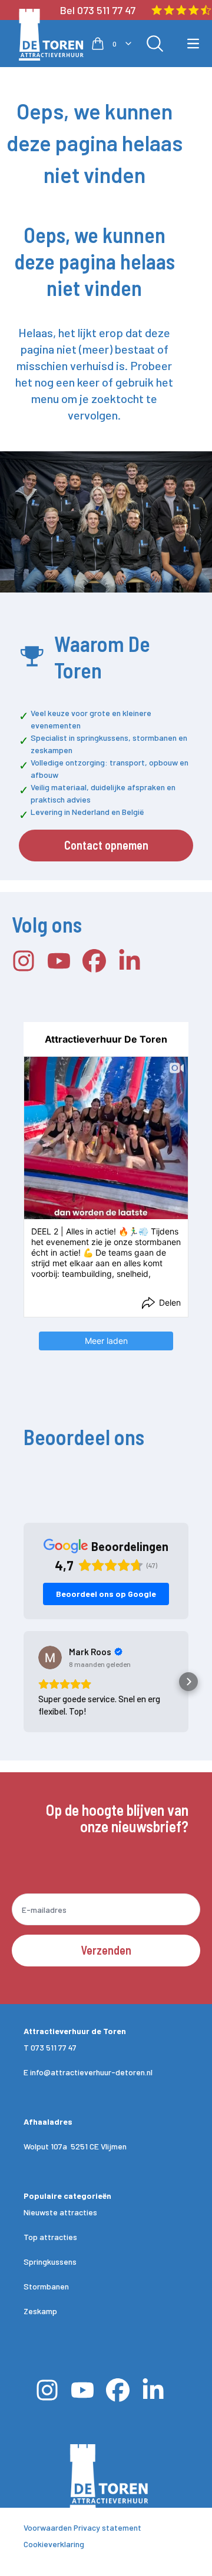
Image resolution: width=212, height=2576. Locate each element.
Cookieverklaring (54, 2544)
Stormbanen (46, 2286)
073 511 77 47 (54, 2047)
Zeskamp (40, 2311)
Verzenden (106, 1950)
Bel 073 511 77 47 (98, 10)
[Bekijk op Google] (50, 1658)
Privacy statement (107, 2527)
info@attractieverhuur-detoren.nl (91, 2072)
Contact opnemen (106, 845)
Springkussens (50, 2262)
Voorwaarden (48, 2527)
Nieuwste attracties (60, 2212)
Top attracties (50, 2237)
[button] (24, 1682)
